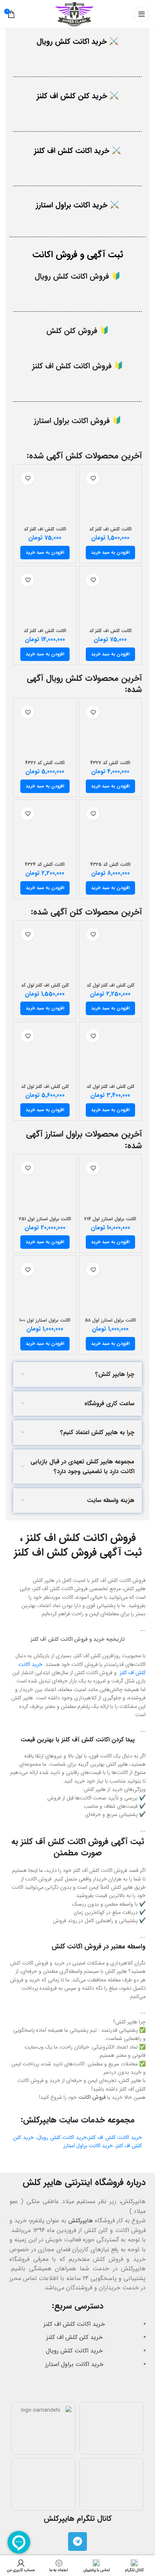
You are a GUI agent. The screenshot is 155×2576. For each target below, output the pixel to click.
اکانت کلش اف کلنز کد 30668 (110, 532)
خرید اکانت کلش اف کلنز (115, 2137)
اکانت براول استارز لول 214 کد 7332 (110, 1222)
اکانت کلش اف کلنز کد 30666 (45, 532)
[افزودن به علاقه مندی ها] (93, 478)
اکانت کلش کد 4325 (110, 865)
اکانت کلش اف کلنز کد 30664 (45, 634)
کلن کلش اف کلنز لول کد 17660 (45, 988)
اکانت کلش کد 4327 (110, 763)
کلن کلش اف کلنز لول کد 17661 (110, 988)
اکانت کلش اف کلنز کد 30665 (110, 634)
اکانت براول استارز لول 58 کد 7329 (110, 1323)
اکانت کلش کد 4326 (45, 763)
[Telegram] (77, 2541)
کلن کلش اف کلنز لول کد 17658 (45, 1090)
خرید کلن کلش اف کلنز (74, 2337)
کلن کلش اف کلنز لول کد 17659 (110, 1090)
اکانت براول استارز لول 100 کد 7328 (45, 1323)
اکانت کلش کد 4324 (45, 865)
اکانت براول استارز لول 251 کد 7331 (45, 1222)
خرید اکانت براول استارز (88, 2146)
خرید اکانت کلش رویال (62, 2137)
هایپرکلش (81, 2221)
